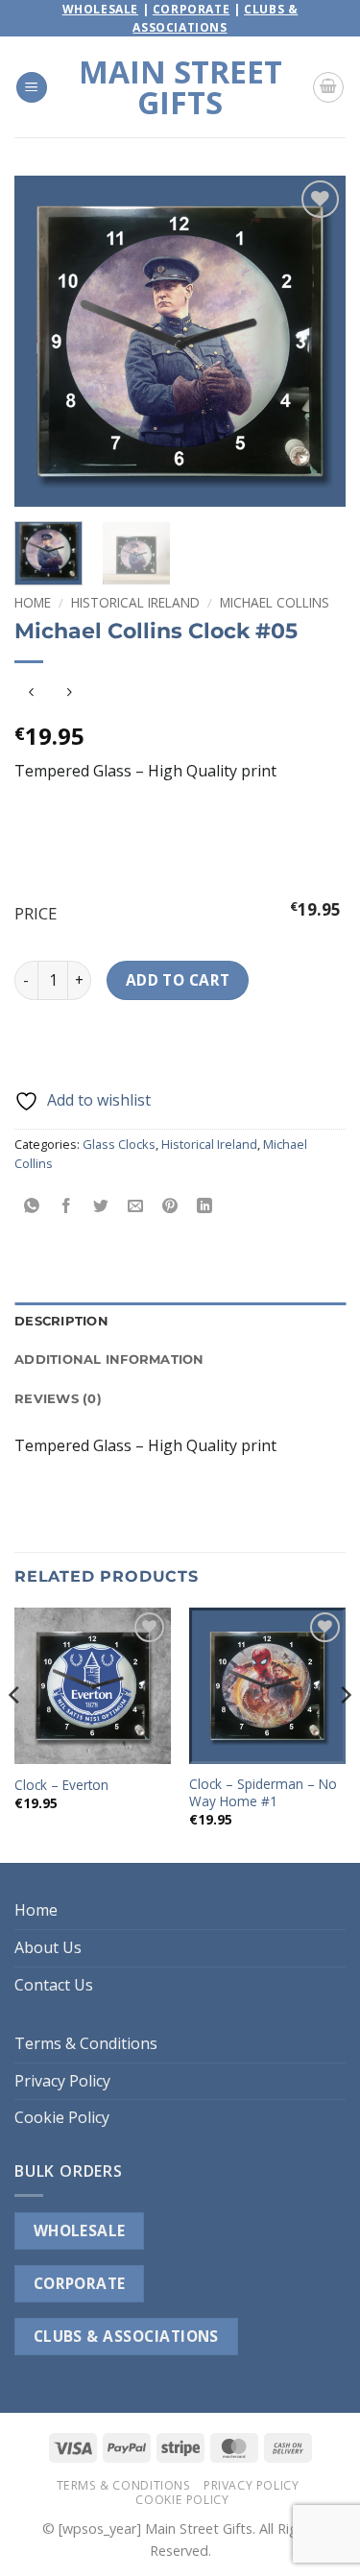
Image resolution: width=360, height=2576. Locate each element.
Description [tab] (61, 1321)
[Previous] (45, 341)
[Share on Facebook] (67, 1207)
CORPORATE (80, 2283)
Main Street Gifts (180, 87)
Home (33, 602)
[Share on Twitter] (101, 1207)
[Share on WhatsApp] (32, 1207)
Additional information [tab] (109, 1360)
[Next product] (31, 693)
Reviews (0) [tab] (58, 1399)
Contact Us (54, 1985)
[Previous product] (69, 693)
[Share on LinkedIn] (205, 1207)
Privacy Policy (62, 2081)
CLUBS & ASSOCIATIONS (126, 2336)
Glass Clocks (119, 1144)
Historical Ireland (135, 602)
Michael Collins (275, 602)
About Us (48, 1947)
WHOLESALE (80, 2230)
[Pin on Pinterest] (170, 1207)
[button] (32, 88)
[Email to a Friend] (136, 1207)
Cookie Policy (62, 2117)
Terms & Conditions (86, 2043)
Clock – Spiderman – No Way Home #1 (263, 1792)
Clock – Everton (61, 1785)
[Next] (315, 341)
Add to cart (178, 980)
